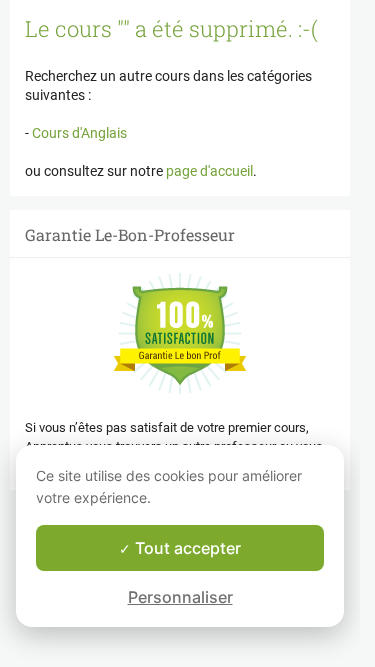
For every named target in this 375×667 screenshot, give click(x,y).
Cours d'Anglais (78, 133)
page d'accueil (209, 171)
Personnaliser (180, 597)
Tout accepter (186, 548)
